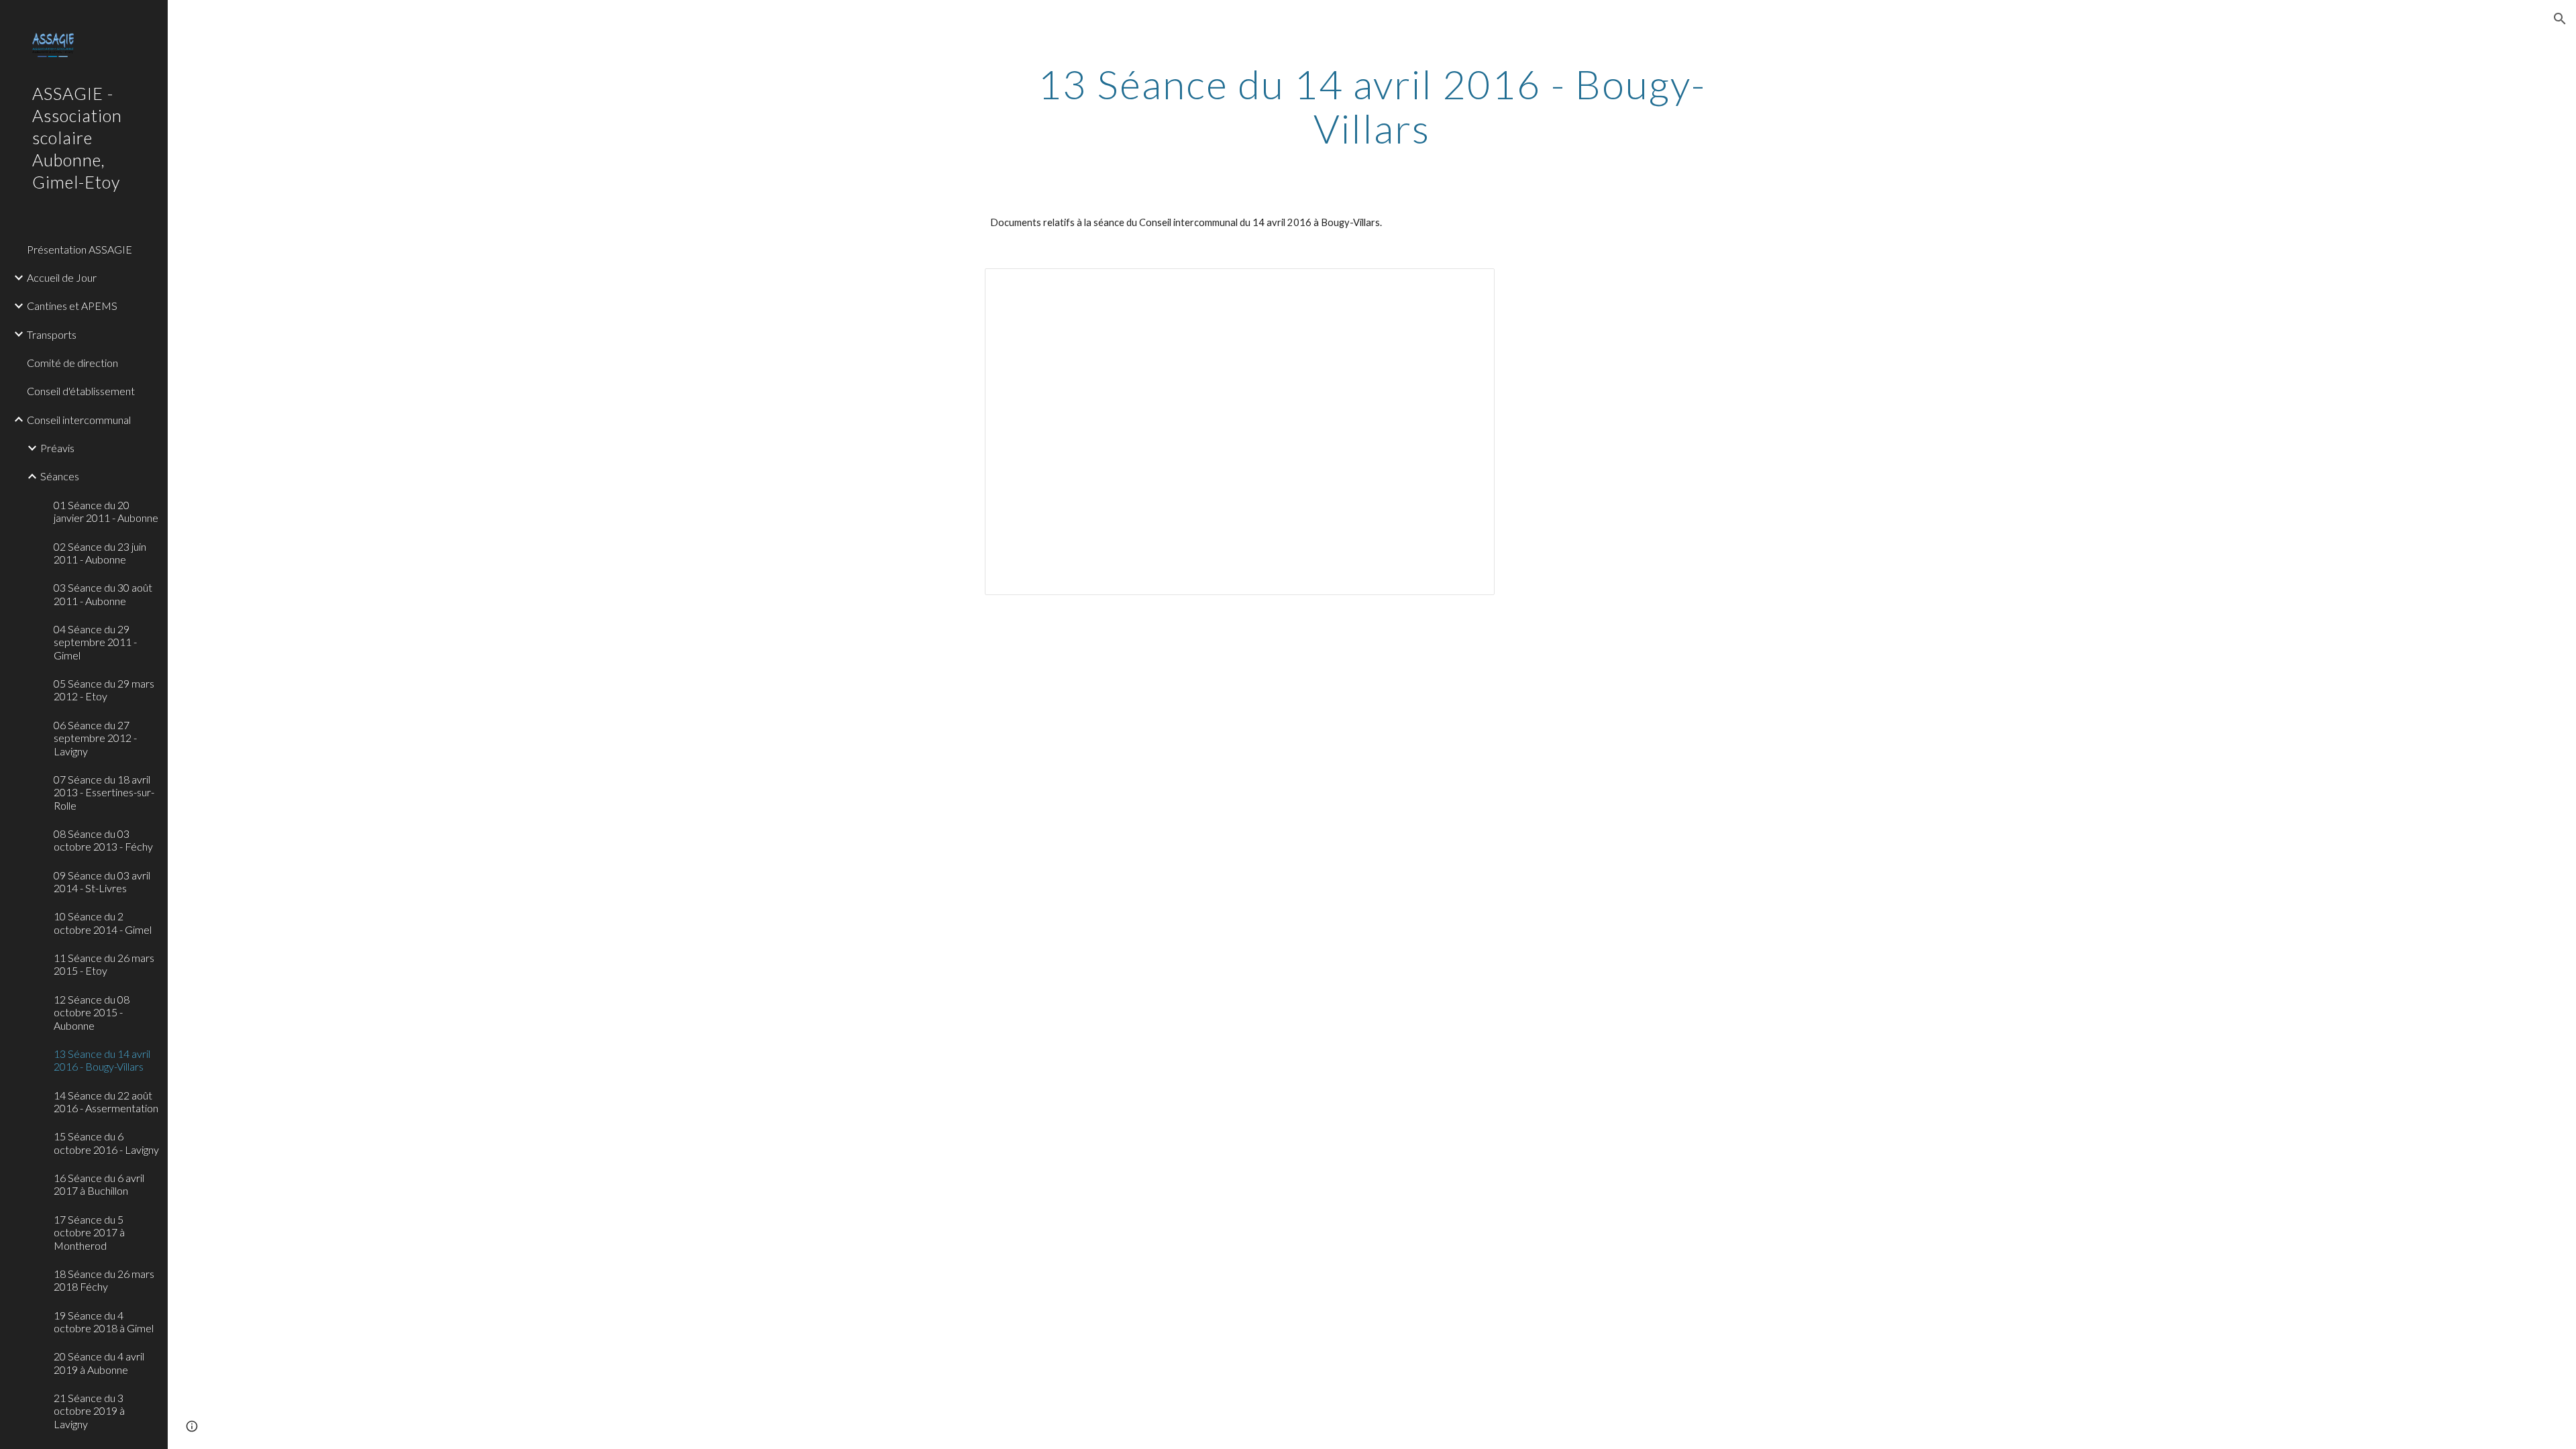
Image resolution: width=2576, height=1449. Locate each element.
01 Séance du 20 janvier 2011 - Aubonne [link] (106, 511)
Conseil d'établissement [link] (81, 391)
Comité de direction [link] (72, 363)
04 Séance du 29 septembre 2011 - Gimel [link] (95, 642)
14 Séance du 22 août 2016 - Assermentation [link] (106, 1102)
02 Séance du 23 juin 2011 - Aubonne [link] (100, 553)
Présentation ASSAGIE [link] (79, 249)
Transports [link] (52, 334)
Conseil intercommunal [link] (79, 420)
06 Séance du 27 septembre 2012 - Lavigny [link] (95, 738)
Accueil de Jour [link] (62, 277)
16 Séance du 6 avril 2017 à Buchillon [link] (99, 1184)
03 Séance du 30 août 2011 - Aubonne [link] (103, 594)
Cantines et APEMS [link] (72, 306)
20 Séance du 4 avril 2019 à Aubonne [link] (99, 1362)
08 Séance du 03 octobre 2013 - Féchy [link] (103, 840)
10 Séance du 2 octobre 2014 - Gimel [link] (103, 922)
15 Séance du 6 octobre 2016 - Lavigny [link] (106, 1142)
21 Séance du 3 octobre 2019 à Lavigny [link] (89, 1411)
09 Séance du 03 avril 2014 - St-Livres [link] (102, 881)
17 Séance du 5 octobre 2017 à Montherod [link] (89, 1232)
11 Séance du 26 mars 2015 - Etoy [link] (104, 964)
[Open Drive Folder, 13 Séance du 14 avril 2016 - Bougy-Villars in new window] (1469, 286)
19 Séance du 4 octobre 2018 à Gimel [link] (104, 1322)
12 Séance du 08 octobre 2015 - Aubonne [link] (92, 1012)
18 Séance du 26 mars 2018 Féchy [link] (104, 1280)
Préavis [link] (57, 448)
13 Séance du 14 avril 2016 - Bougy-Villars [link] (102, 1060)
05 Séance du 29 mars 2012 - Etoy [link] (104, 690)
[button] (2560, 19)
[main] (1372, 106)
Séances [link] (60, 476)
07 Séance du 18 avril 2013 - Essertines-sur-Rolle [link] (104, 792)
